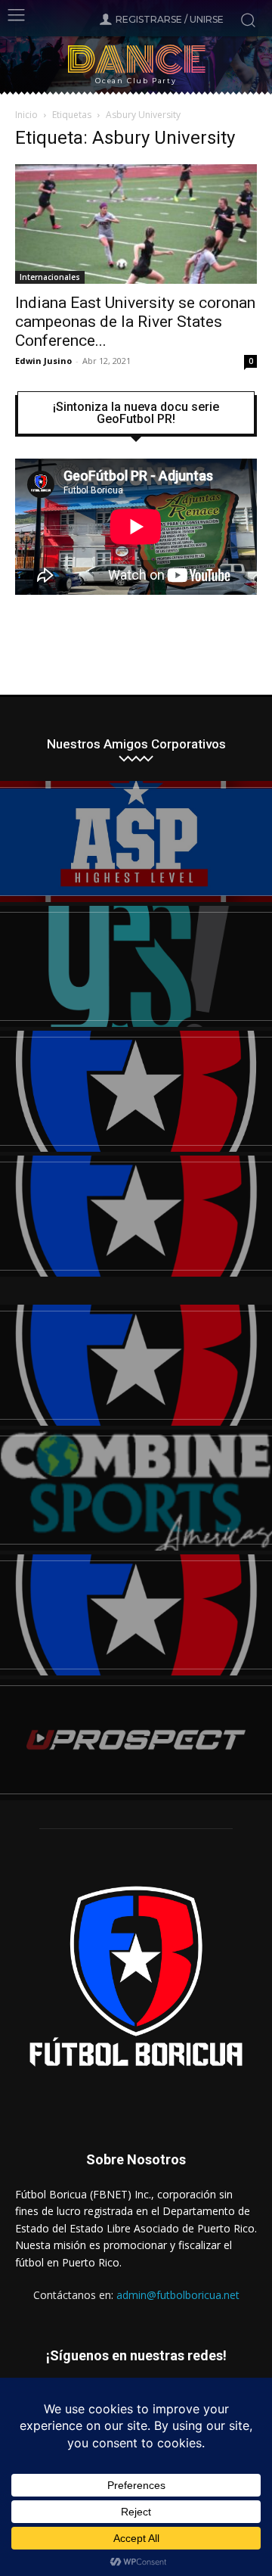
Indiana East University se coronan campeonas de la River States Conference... (135, 322)
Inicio (26, 115)
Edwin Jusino (43, 361)
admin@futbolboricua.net (178, 2295)
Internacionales (50, 277)
